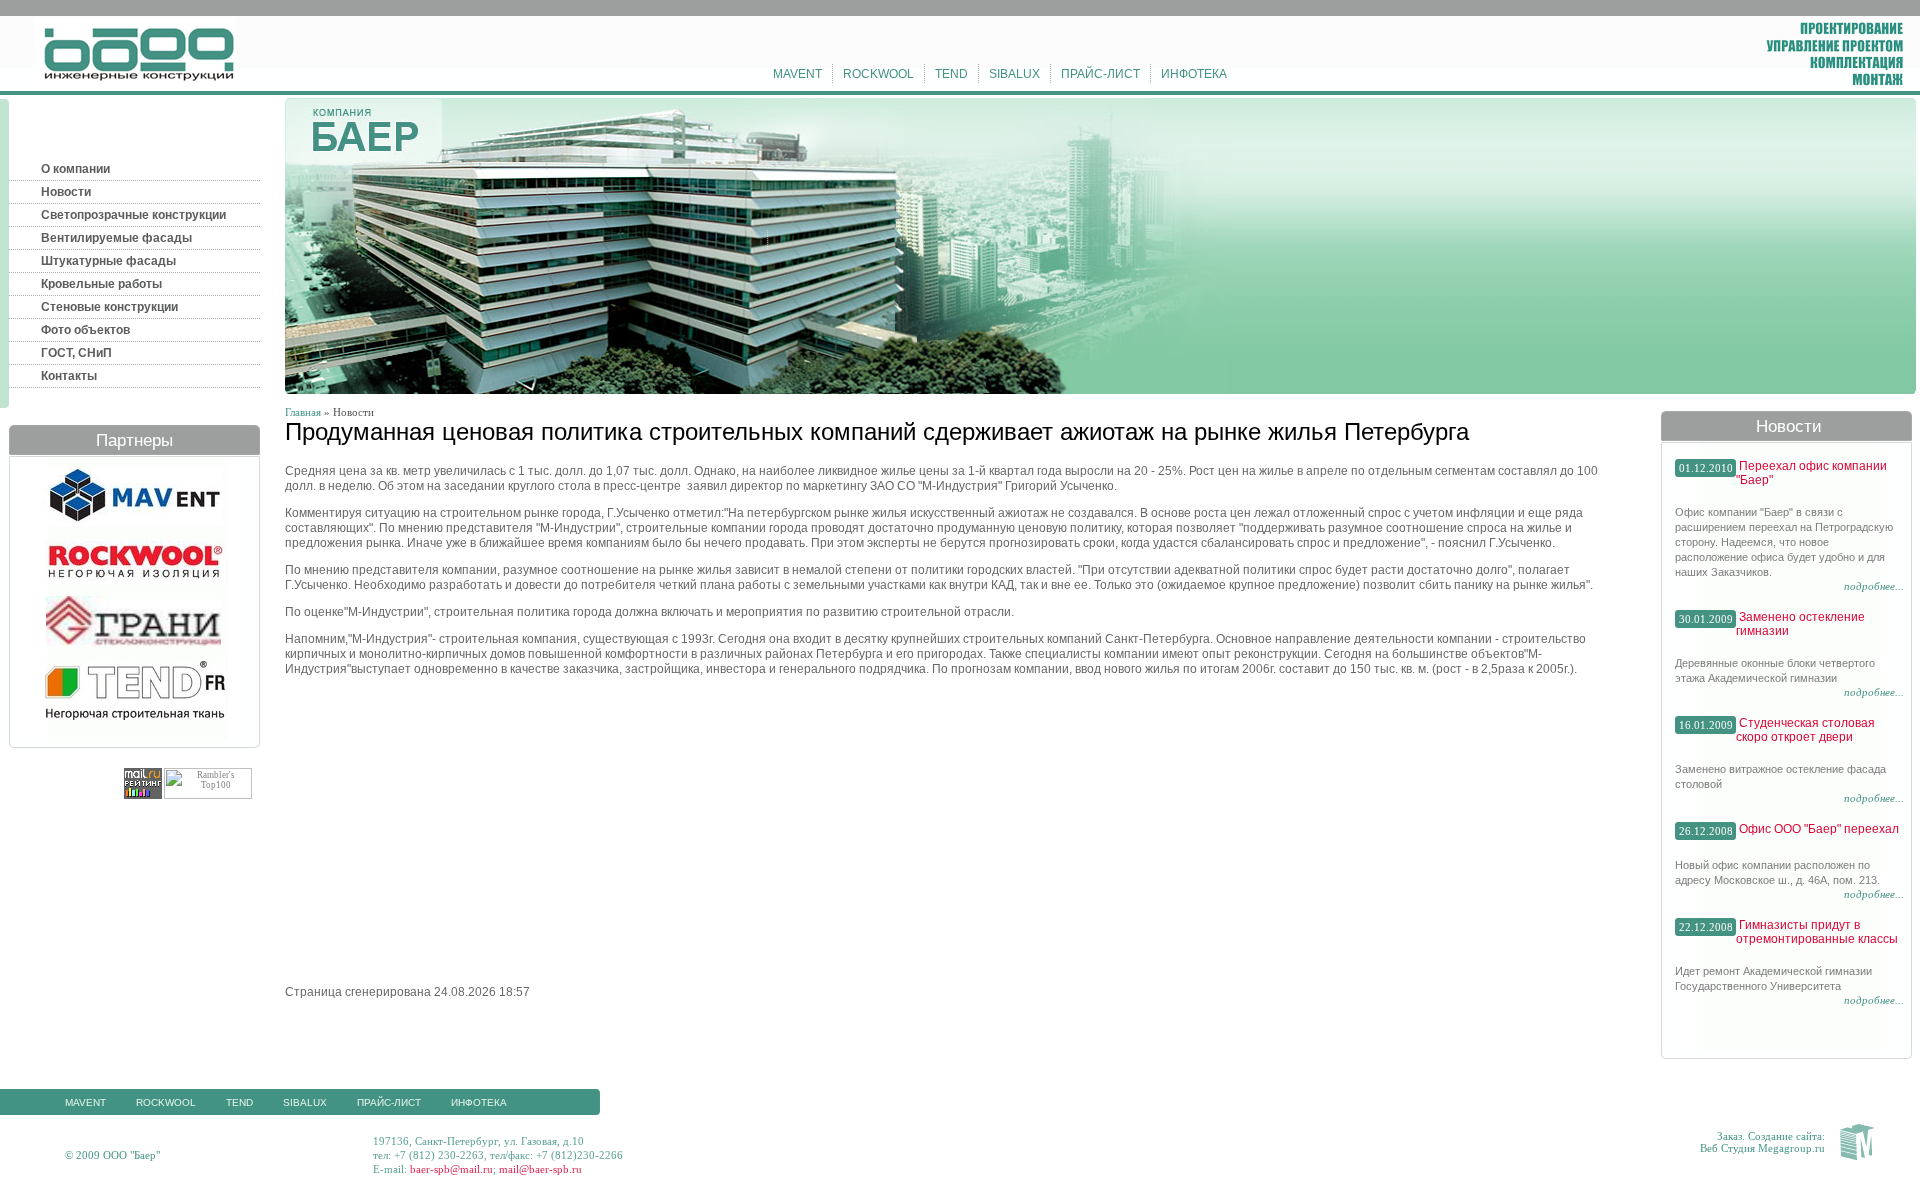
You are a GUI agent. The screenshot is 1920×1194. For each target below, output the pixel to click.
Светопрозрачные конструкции (133, 215)
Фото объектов (85, 330)
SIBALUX (1014, 74)
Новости (66, 192)
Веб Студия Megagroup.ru (1762, 1148)
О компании (75, 169)
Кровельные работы (101, 284)
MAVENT (797, 74)
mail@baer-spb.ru (540, 1169)
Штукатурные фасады (108, 261)
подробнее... (1874, 586)
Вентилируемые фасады (116, 238)
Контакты (69, 376)
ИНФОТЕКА (1194, 74)
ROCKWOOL (878, 74)
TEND (951, 74)
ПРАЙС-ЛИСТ (1100, 74)
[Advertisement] (453, 829)
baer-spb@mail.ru (451, 1169)
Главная (303, 412)
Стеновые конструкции (109, 307)
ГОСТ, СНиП (76, 353)
